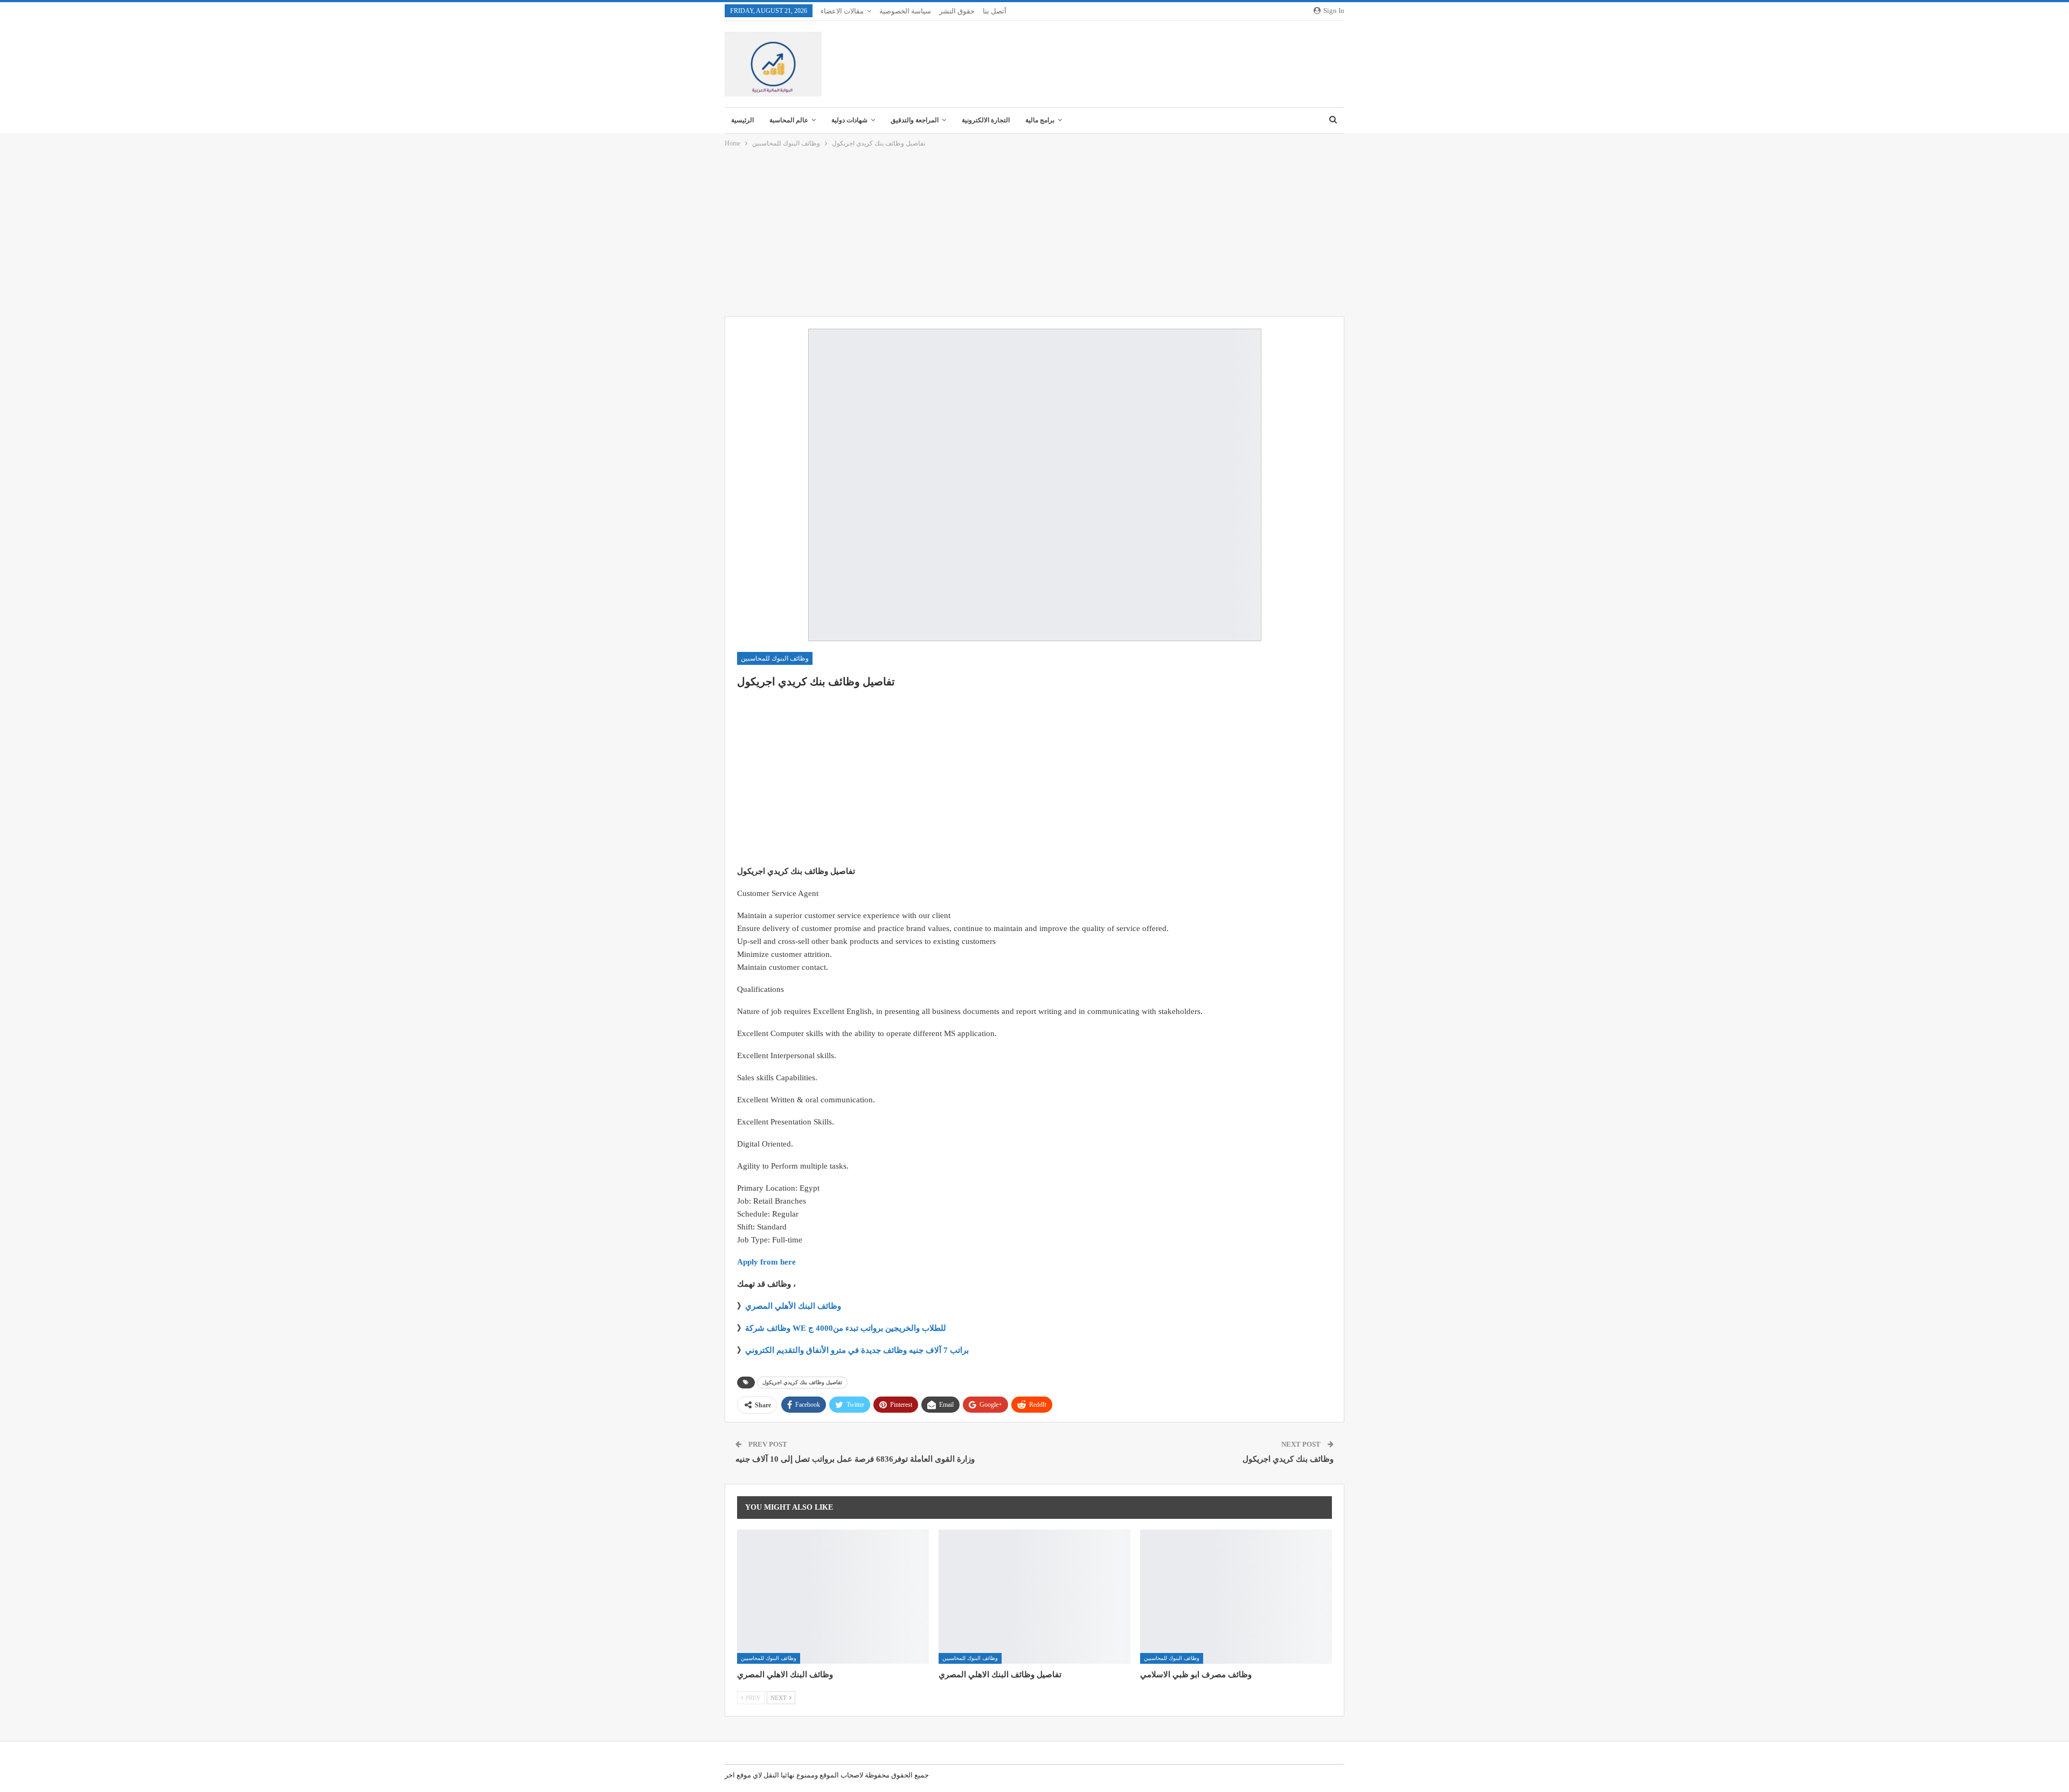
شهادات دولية (849, 120)
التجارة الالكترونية (986, 120)
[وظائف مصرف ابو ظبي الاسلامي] (1236, 1597)
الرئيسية (742, 120)
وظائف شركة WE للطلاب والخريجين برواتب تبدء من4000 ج (846, 1328)
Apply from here (766, 1262)
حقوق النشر (957, 11)
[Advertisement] (1034, 233)
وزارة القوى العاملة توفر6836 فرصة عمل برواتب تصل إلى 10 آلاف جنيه (855, 1459)
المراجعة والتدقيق (915, 120)
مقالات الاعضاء (842, 11)
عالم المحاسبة (789, 120)
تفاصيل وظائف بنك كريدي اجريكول (802, 1382)
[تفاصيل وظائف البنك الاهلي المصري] (1034, 1597)
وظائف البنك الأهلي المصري (793, 1306)
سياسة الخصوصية (905, 11)
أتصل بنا (995, 11)
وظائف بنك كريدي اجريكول (1288, 1459)
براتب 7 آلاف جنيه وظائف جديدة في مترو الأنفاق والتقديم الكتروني (857, 1350)
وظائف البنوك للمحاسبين (775, 658)
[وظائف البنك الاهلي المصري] (833, 1597)
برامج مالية (1040, 120)
